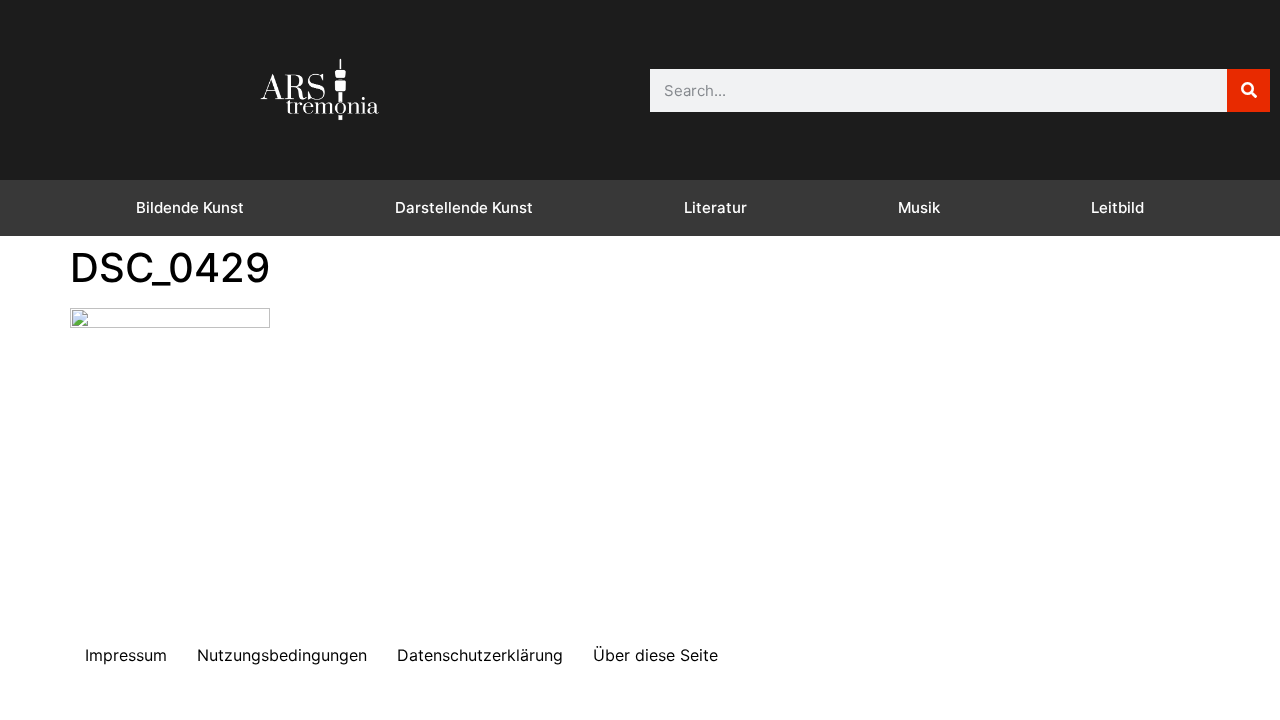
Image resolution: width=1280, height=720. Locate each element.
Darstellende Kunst (464, 207)
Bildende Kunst (190, 207)
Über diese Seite (655, 655)
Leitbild (1117, 207)
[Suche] (1248, 90)
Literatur (715, 207)
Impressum (126, 655)
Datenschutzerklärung (480, 655)
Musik (919, 207)
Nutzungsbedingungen (282, 655)
